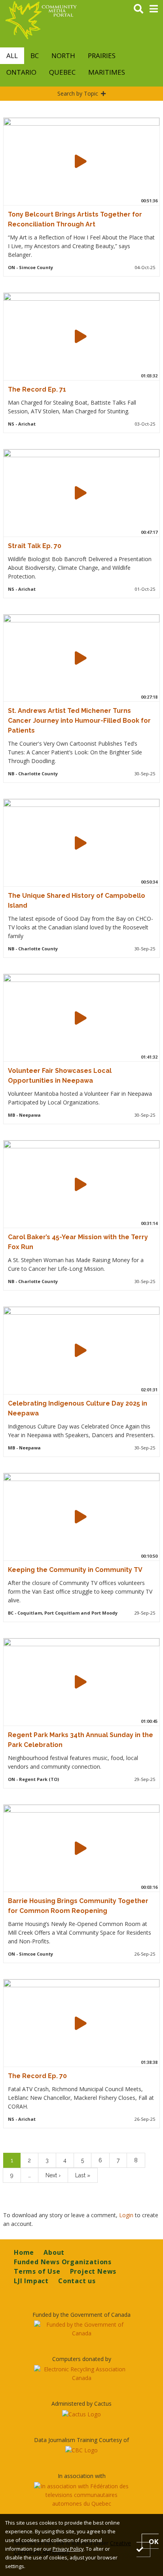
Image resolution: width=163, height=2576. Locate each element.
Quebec (62, 72)
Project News (93, 2271)
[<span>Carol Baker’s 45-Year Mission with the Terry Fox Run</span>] (81, 1184)
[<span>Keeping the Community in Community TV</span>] (81, 1517)
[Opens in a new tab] (81, 2329)
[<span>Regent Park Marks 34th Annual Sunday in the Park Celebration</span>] (81, 1682)
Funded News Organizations (63, 2262)
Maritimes (107, 72)
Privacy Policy (68, 2549)
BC (35, 56)
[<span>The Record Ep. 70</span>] (81, 2023)
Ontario (21, 72)
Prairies (102, 56)
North (63, 56)
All (12, 56)
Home (24, 2252)
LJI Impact (31, 2281)
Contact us (77, 2281)
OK (154, 2541)
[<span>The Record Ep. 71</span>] (81, 336)
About (54, 2252)
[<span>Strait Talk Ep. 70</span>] (81, 493)
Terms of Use (37, 2271)
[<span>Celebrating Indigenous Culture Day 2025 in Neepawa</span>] (81, 1350)
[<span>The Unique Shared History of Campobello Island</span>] (81, 843)
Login (127, 2215)
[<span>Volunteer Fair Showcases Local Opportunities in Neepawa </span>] (81, 1018)
